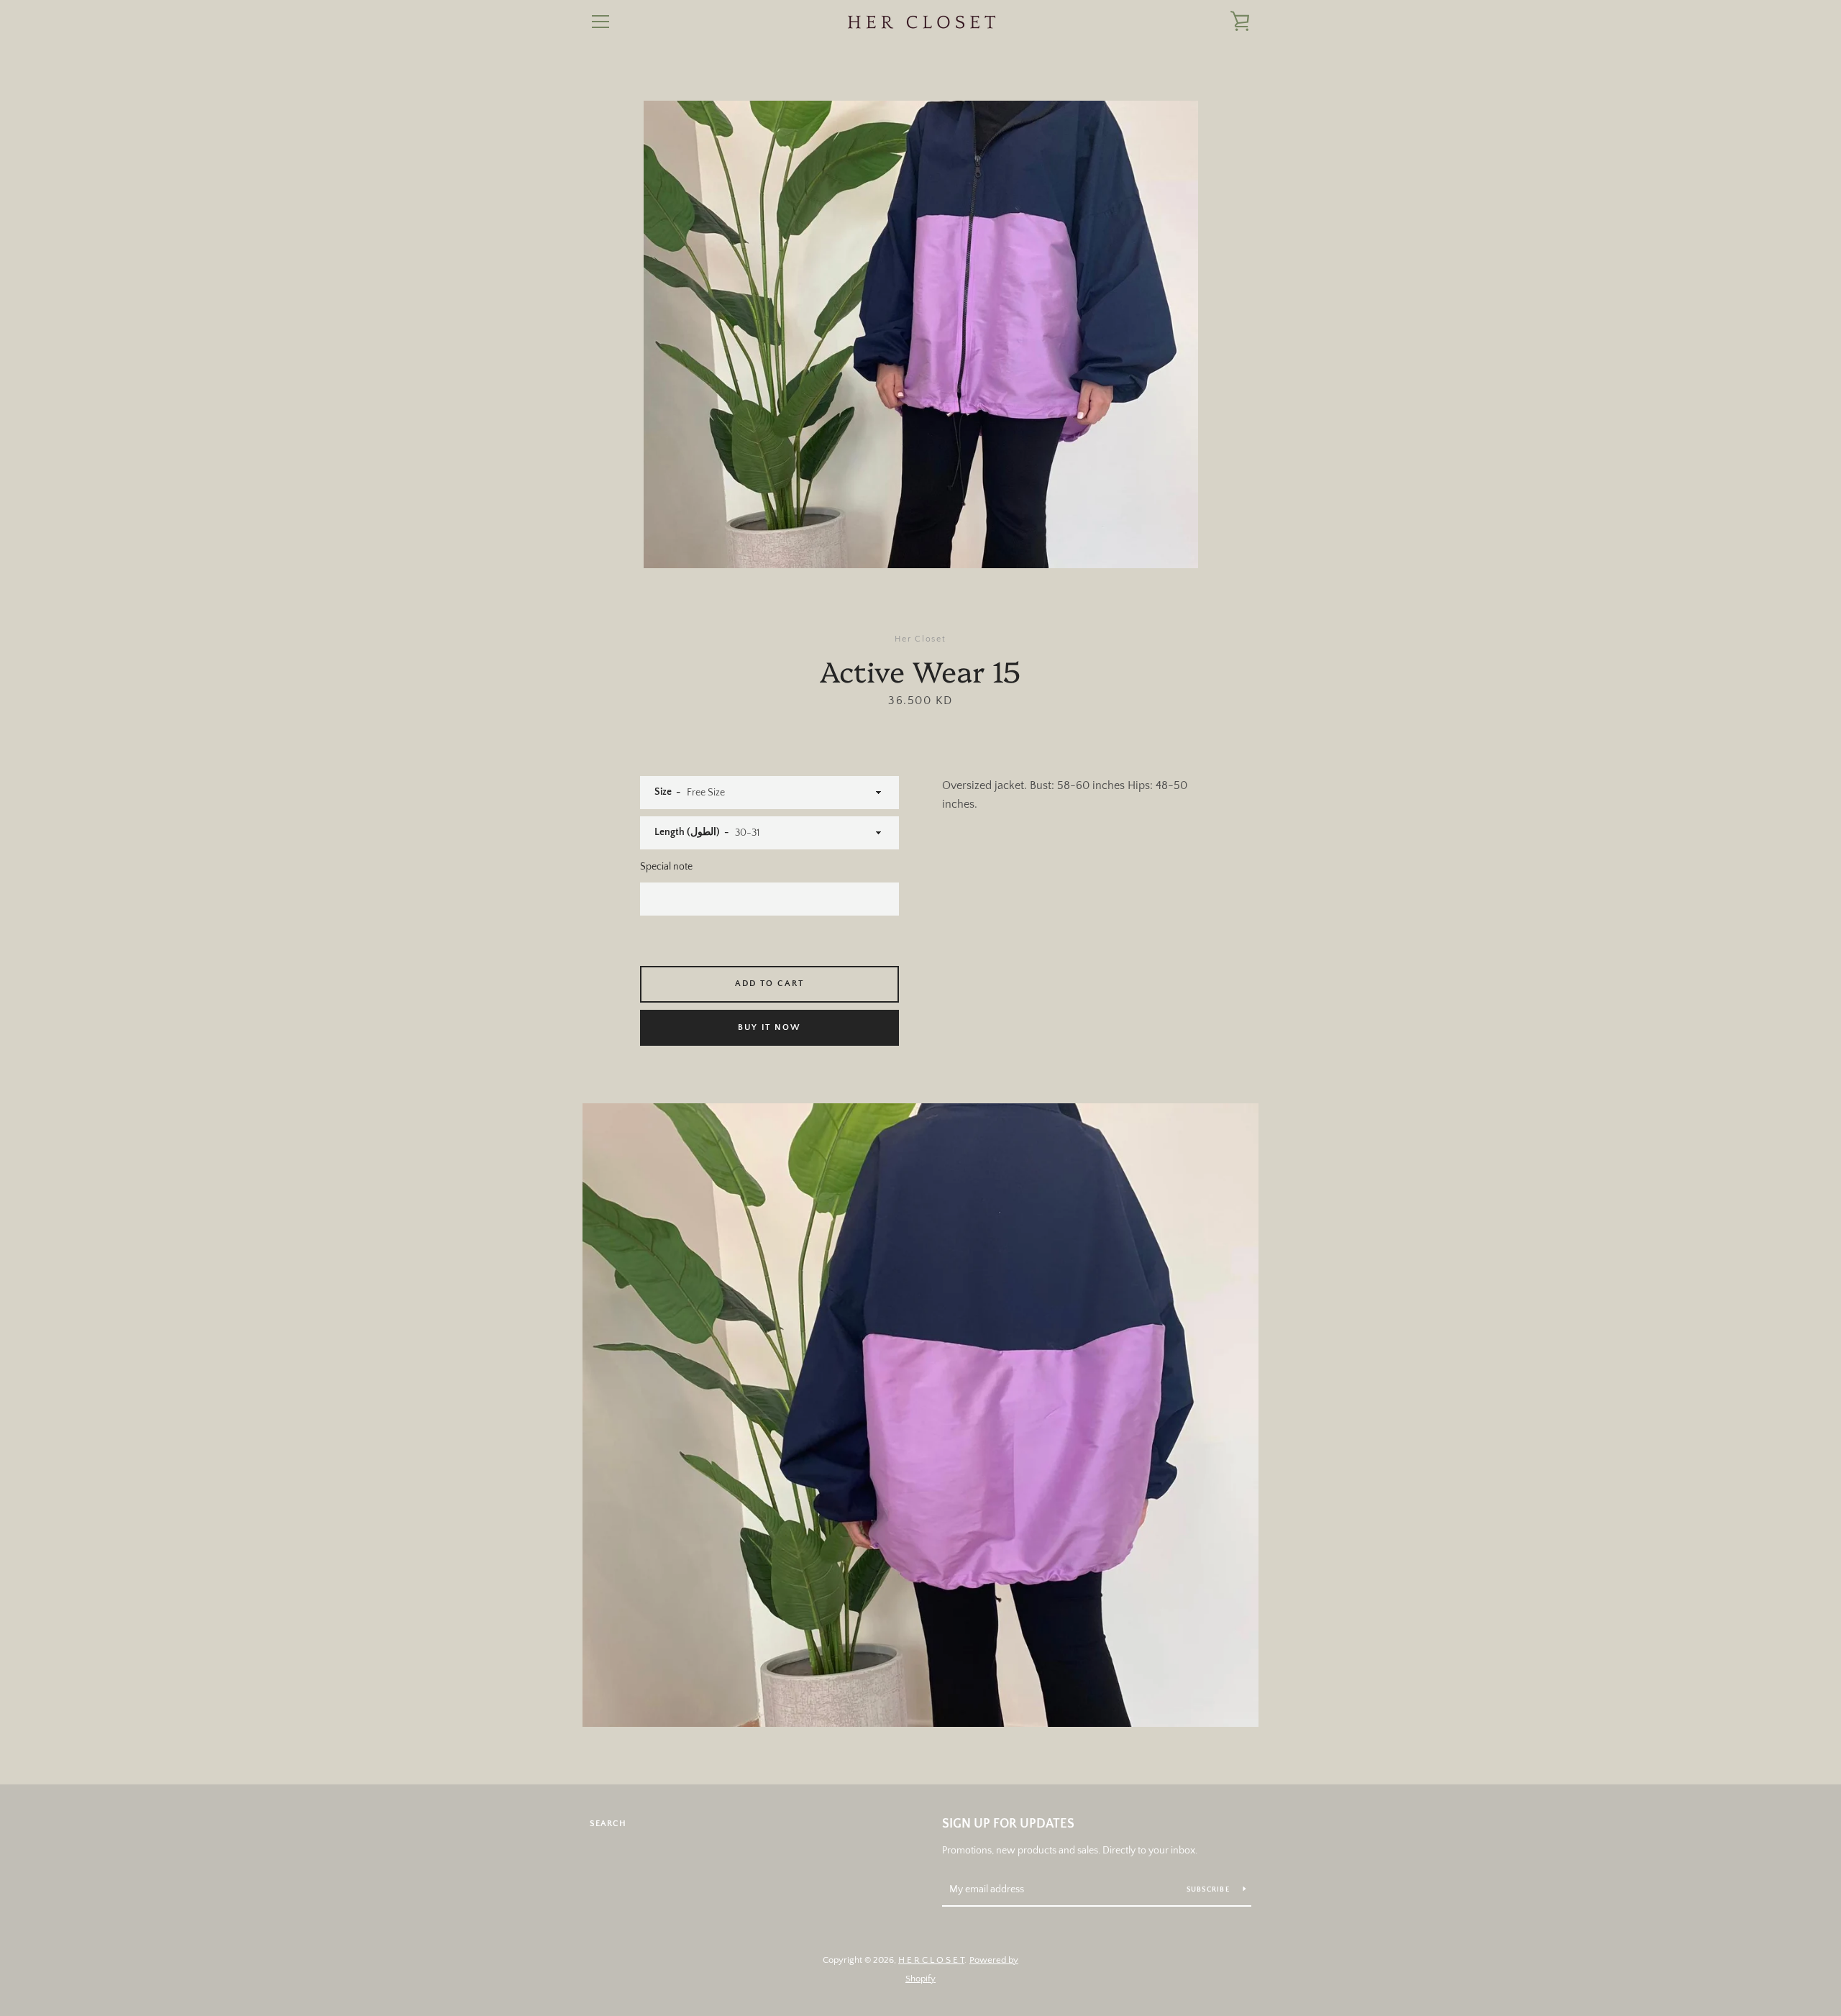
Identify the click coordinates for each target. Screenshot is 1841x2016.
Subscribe (1210, 1890)
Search (608, 1824)
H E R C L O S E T (931, 1960)
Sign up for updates (1008, 1824)
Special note (666, 867)
